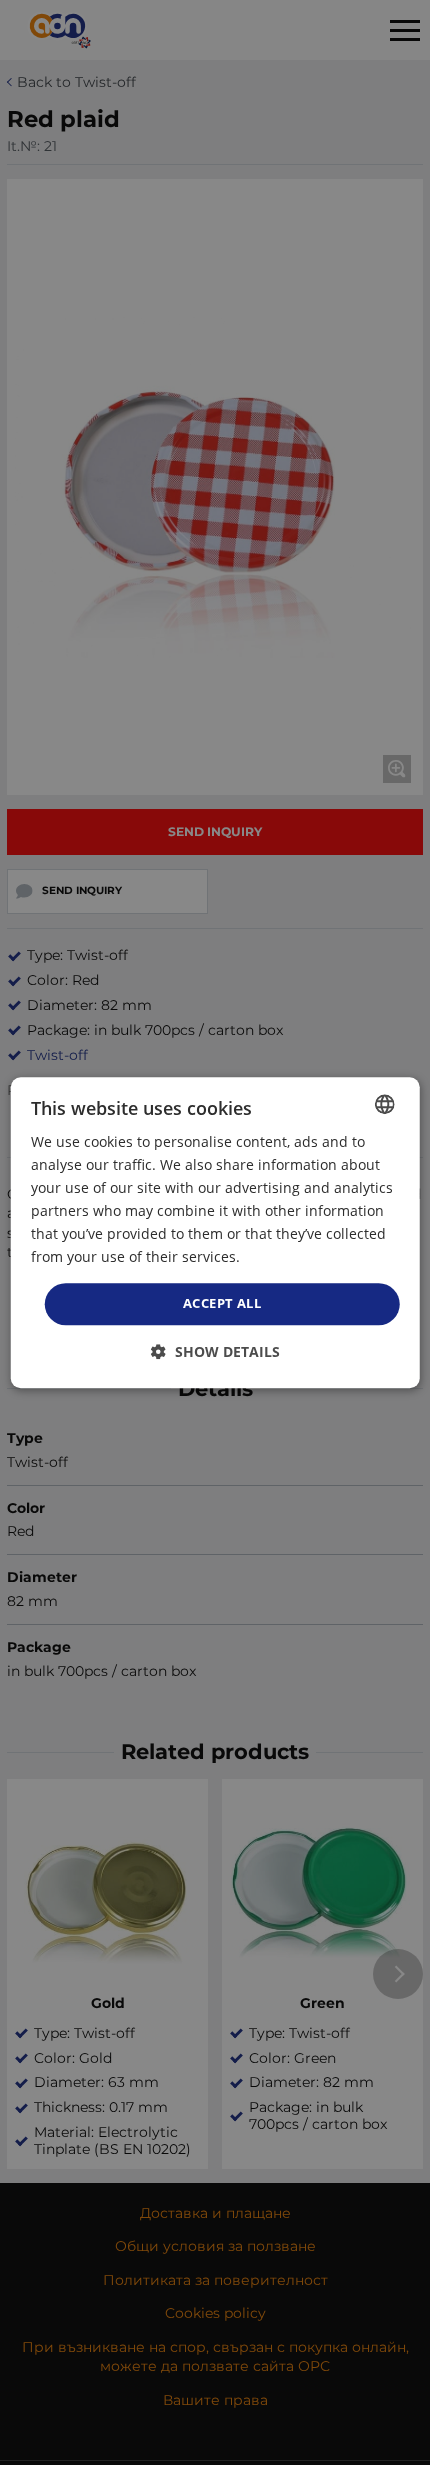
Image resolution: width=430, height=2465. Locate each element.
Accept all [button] (222, 1304)
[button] (215, 1351)
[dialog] (215, 1233)
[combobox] (384, 1104)
